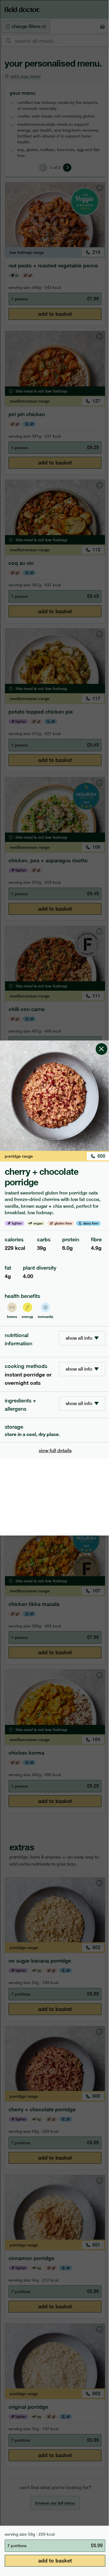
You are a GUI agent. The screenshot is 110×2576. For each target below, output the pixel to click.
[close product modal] (101, 1043)
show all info (79, 1338)
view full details (55, 1451)
